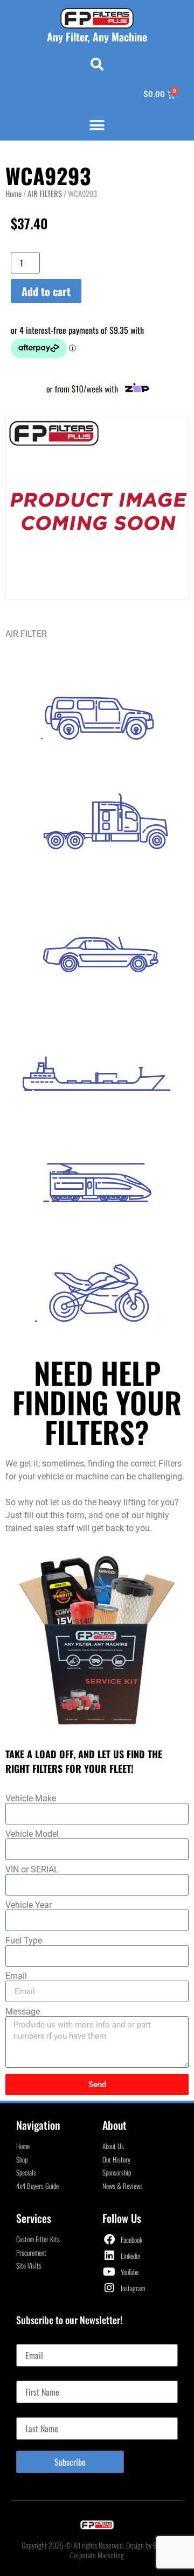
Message (23, 2012)
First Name (33, 2376)
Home (13, 193)
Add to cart (46, 291)
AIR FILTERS (45, 193)
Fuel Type (24, 1941)
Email (16, 1976)
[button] (97, 64)
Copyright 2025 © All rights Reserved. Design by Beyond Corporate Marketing (97, 2550)
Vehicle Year (29, 1905)
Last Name (33, 2413)
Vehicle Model (32, 1834)
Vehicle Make (31, 1799)
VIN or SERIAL (32, 1870)
